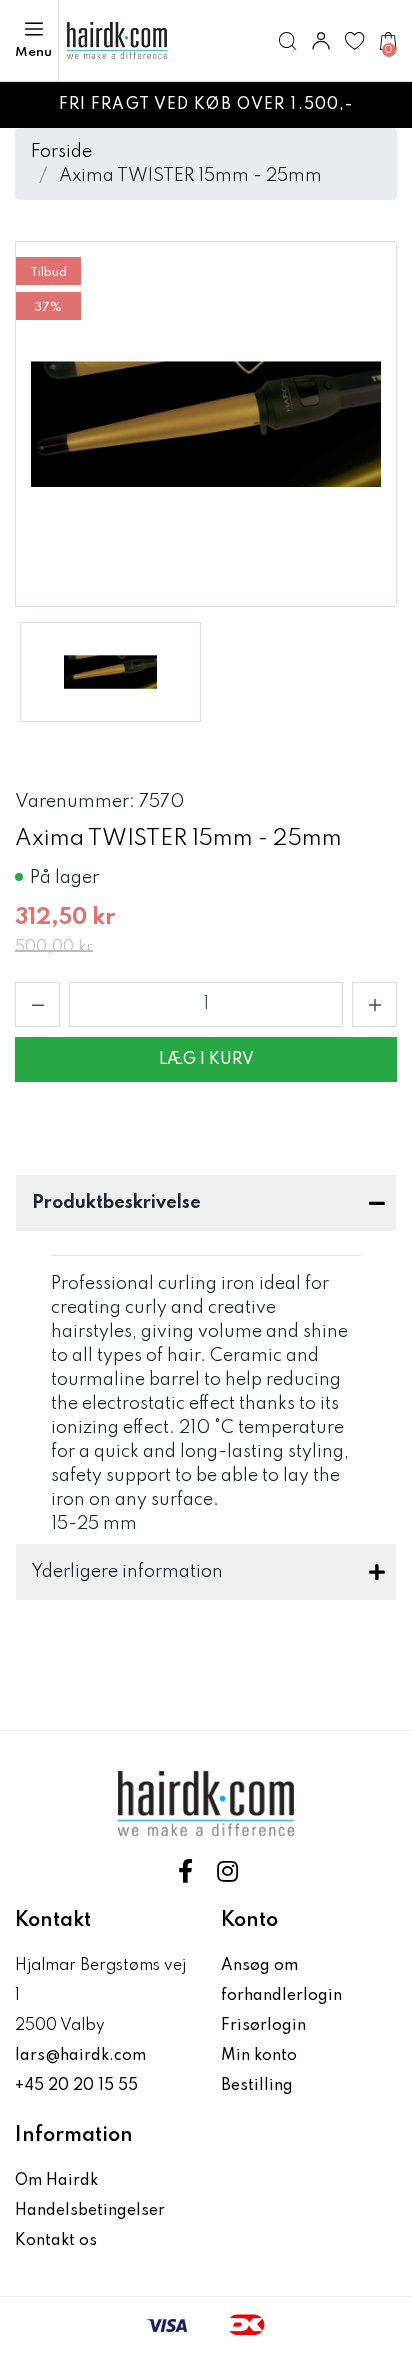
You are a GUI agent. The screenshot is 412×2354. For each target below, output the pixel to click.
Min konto (259, 2056)
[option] (110, 672)
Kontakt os (56, 2241)
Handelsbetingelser (90, 2211)
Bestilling (257, 2086)
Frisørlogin (263, 2026)
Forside (61, 152)
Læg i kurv (206, 1060)
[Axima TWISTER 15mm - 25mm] (110, 672)
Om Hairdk (56, 2181)
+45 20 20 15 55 (76, 2086)
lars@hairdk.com (80, 2056)
